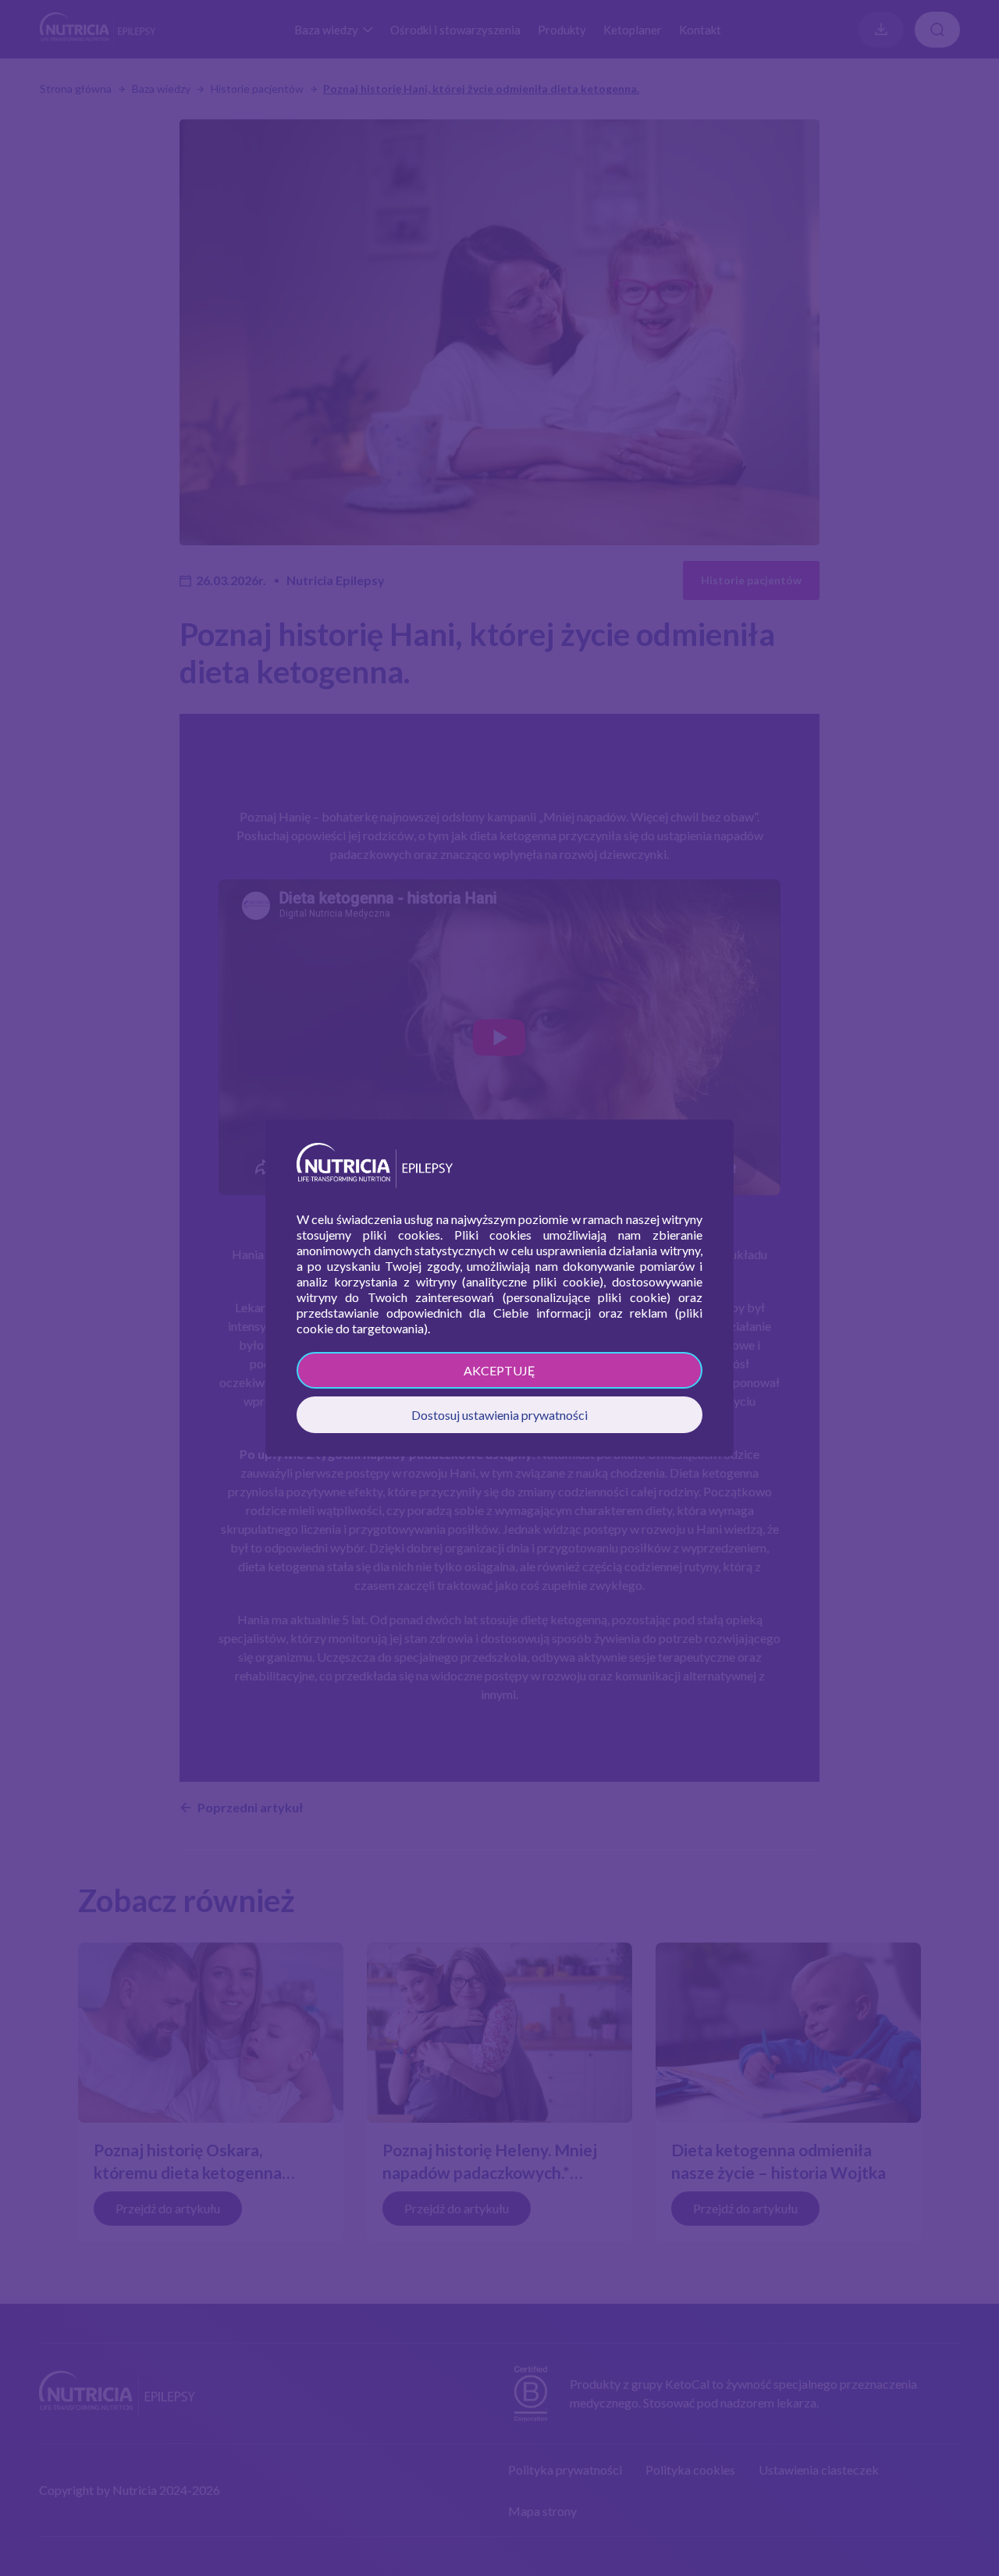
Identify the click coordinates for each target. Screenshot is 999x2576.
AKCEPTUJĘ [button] (499, 1370)
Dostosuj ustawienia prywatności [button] (499, 1415)
